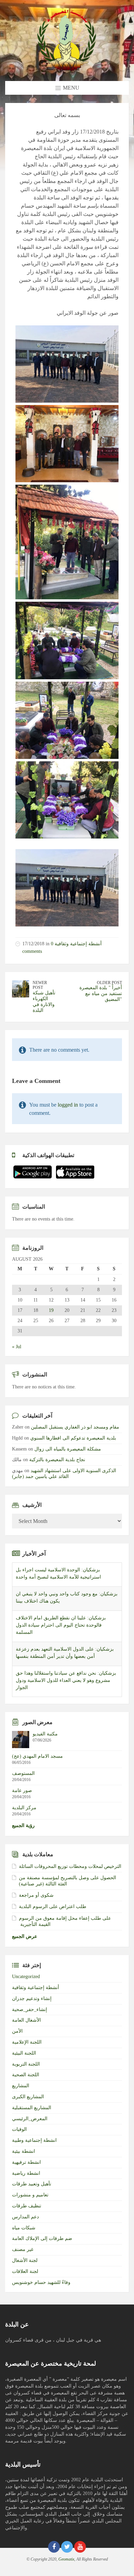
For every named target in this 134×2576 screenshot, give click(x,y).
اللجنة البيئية (24, 2053)
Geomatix (66, 2559)
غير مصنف (23, 2249)
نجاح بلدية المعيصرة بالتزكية (57, 1460)
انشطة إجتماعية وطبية (34, 2140)
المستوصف (23, 1773)
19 (51, 1310)
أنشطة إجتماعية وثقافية (78, 944)
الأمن (17, 2031)
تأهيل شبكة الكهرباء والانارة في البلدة (44, 1001)
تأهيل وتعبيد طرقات (32, 2184)
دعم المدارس (25, 2217)
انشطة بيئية (24, 2151)
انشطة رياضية (26, 2173)
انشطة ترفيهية (26, 2162)
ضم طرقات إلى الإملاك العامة (42, 2238)
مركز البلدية (24, 1808)
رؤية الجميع (23, 1826)
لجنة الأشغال (25, 2260)
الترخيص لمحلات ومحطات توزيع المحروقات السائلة (70, 1866)
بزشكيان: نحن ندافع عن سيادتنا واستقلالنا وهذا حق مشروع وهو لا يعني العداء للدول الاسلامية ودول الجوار (66, 1656)
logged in (68, 1105)
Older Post (109, 983)
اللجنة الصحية (26, 2075)
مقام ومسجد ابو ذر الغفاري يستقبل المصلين (75, 1427)
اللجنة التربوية (26, 2064)
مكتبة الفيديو (45, 1734)
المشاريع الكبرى (28, 2097)
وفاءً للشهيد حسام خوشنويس (41, 2282)
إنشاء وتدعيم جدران (32, 1999)
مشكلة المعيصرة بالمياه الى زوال (68, 1449)
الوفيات (19, 2129)
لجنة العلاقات (25, 2271)
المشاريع (21, 2086)
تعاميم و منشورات (30, 2195)
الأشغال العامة (26, 2020)
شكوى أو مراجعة (36, 1895)
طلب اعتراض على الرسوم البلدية (53, 1907)
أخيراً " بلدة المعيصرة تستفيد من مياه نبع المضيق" (101, 994)
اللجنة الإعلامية (27, 2042)
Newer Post (40, 985)
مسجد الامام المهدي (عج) (37, 1756)
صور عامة (22, 1791)
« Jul (17, 1347)
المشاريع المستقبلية (32, 2108)
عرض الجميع (25, 1936)
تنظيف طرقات (27, 2206)
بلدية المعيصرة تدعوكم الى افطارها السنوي (73, 1438)
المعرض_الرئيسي (30, 2119)
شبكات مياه (24, 2228)
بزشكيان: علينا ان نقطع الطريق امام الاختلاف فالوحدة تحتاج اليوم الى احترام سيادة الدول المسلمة (61, 1601)
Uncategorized (26, 1977)
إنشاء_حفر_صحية (30, 2009)
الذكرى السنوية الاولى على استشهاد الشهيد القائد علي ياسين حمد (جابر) (64, 1474)
